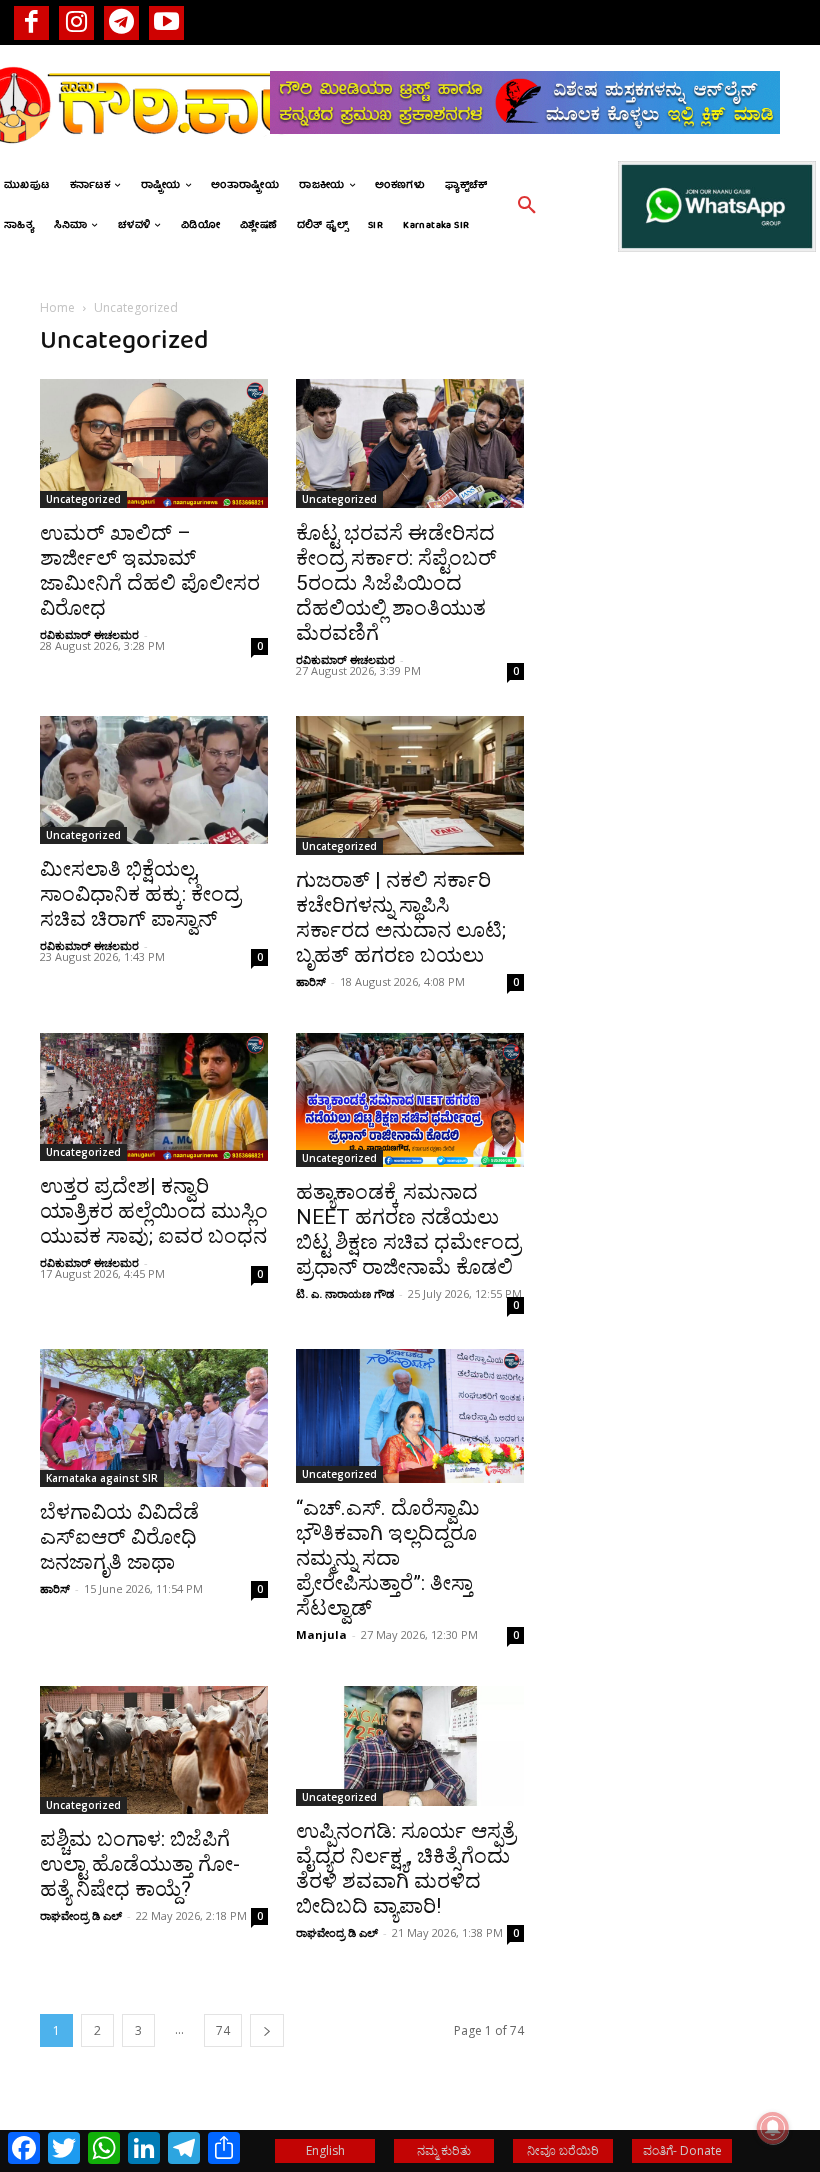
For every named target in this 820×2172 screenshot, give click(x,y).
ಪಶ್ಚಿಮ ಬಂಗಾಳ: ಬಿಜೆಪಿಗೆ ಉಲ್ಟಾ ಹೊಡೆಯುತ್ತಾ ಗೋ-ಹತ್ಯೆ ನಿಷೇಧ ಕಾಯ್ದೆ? (140, 1864)
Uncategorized (83, 499)
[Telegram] (121, 22)
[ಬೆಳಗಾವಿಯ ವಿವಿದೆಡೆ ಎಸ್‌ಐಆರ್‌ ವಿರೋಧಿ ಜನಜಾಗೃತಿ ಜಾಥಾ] (154, 1418)
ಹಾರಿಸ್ (311, 981)
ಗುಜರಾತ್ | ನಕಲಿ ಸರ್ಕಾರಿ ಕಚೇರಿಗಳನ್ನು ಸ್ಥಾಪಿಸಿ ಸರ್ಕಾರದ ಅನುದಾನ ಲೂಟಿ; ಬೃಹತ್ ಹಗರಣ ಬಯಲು (401, 917)
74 (223, 2030)
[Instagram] (76, 22)
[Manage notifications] (773, 2128)
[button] (527, 206)
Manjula (321, 1634)
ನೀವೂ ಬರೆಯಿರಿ (563, 2150)
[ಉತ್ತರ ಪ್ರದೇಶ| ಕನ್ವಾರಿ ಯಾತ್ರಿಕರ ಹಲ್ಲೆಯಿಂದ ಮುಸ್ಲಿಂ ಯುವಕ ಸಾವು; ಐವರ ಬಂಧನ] (154, 1097)
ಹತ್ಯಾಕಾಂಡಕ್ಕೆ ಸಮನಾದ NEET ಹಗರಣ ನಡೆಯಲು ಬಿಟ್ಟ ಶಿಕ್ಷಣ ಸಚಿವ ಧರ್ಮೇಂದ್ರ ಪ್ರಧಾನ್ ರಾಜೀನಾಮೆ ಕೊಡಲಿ (408, 1229)
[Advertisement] (666, 652)
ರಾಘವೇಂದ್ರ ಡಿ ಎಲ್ (81, 1915)
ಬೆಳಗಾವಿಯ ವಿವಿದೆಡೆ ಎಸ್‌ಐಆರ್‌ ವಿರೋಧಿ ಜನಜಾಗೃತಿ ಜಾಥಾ (119, 1537)
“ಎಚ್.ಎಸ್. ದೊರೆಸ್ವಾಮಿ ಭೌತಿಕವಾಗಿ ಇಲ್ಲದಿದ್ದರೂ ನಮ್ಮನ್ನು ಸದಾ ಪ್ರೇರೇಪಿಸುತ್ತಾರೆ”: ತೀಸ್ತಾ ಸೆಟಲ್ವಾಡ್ (388, 1558)
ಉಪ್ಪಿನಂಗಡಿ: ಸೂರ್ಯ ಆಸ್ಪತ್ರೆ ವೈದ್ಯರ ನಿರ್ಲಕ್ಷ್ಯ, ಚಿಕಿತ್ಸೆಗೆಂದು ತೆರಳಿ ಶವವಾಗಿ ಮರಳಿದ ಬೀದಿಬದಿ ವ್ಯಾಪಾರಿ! (406, 1868)
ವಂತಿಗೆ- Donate (682, 2150)
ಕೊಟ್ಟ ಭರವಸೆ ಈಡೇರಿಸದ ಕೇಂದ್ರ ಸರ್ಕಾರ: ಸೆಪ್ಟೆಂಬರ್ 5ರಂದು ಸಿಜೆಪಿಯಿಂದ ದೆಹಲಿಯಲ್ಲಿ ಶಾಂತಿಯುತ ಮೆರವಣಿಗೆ (396, 583)
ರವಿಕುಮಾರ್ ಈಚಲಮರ (89, 634)
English (325, 2150)
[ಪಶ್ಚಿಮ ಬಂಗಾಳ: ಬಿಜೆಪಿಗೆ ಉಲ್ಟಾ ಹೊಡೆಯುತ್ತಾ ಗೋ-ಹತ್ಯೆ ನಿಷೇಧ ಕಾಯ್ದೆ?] (154, 1750)
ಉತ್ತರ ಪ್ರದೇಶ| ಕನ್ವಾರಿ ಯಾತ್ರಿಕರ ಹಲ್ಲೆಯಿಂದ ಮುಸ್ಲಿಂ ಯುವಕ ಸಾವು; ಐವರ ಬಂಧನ (154, 1211)
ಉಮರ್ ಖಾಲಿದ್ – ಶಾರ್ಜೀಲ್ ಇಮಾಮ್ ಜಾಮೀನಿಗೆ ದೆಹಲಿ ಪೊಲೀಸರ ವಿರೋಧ (150, 570)
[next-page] (267, 2030)
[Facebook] (31, 22)
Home (57, 307)
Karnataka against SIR (102, 1478)
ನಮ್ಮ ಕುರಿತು (444, 2150)
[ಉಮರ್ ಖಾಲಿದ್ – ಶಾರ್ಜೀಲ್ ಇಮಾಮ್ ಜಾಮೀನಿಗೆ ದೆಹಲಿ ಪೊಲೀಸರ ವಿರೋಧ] (154, 443)
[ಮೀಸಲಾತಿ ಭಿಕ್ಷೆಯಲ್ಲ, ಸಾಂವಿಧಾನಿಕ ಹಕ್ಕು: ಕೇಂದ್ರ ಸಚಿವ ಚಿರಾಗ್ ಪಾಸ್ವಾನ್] (154, 780)
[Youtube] (166, 22)
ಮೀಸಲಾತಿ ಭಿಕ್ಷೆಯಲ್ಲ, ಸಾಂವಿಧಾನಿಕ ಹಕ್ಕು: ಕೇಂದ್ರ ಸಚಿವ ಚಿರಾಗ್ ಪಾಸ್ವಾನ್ (140, 894)
